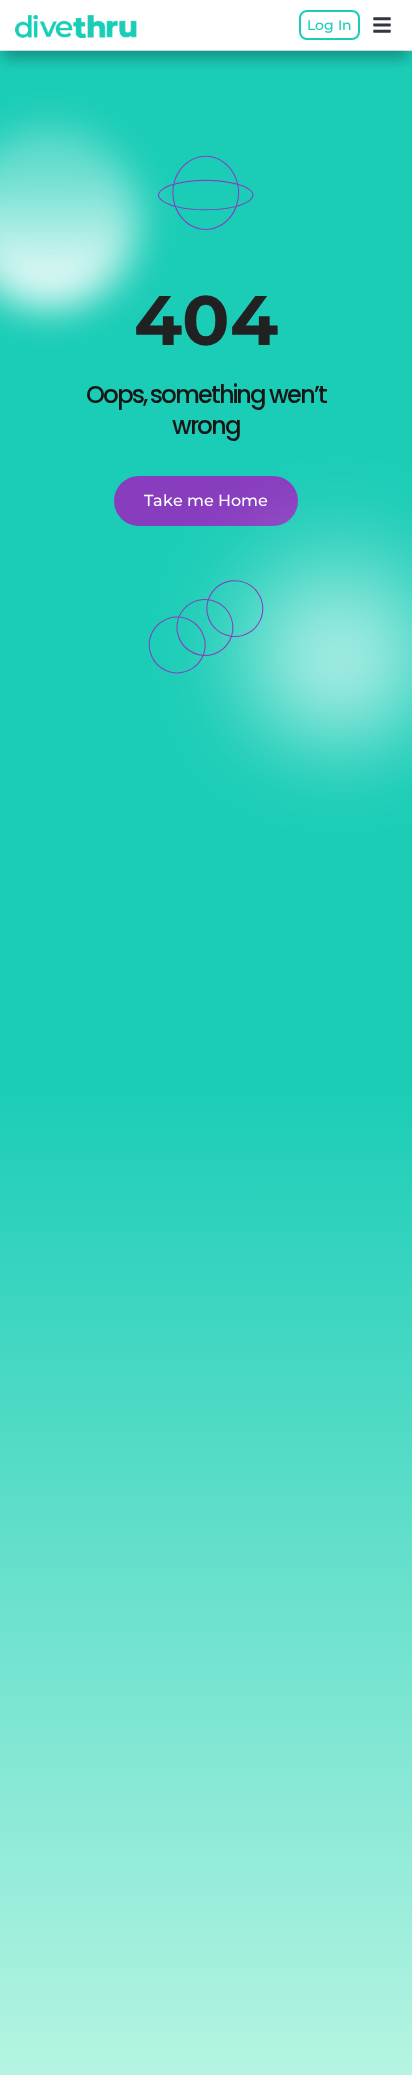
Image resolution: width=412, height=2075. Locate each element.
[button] (382, 25)
